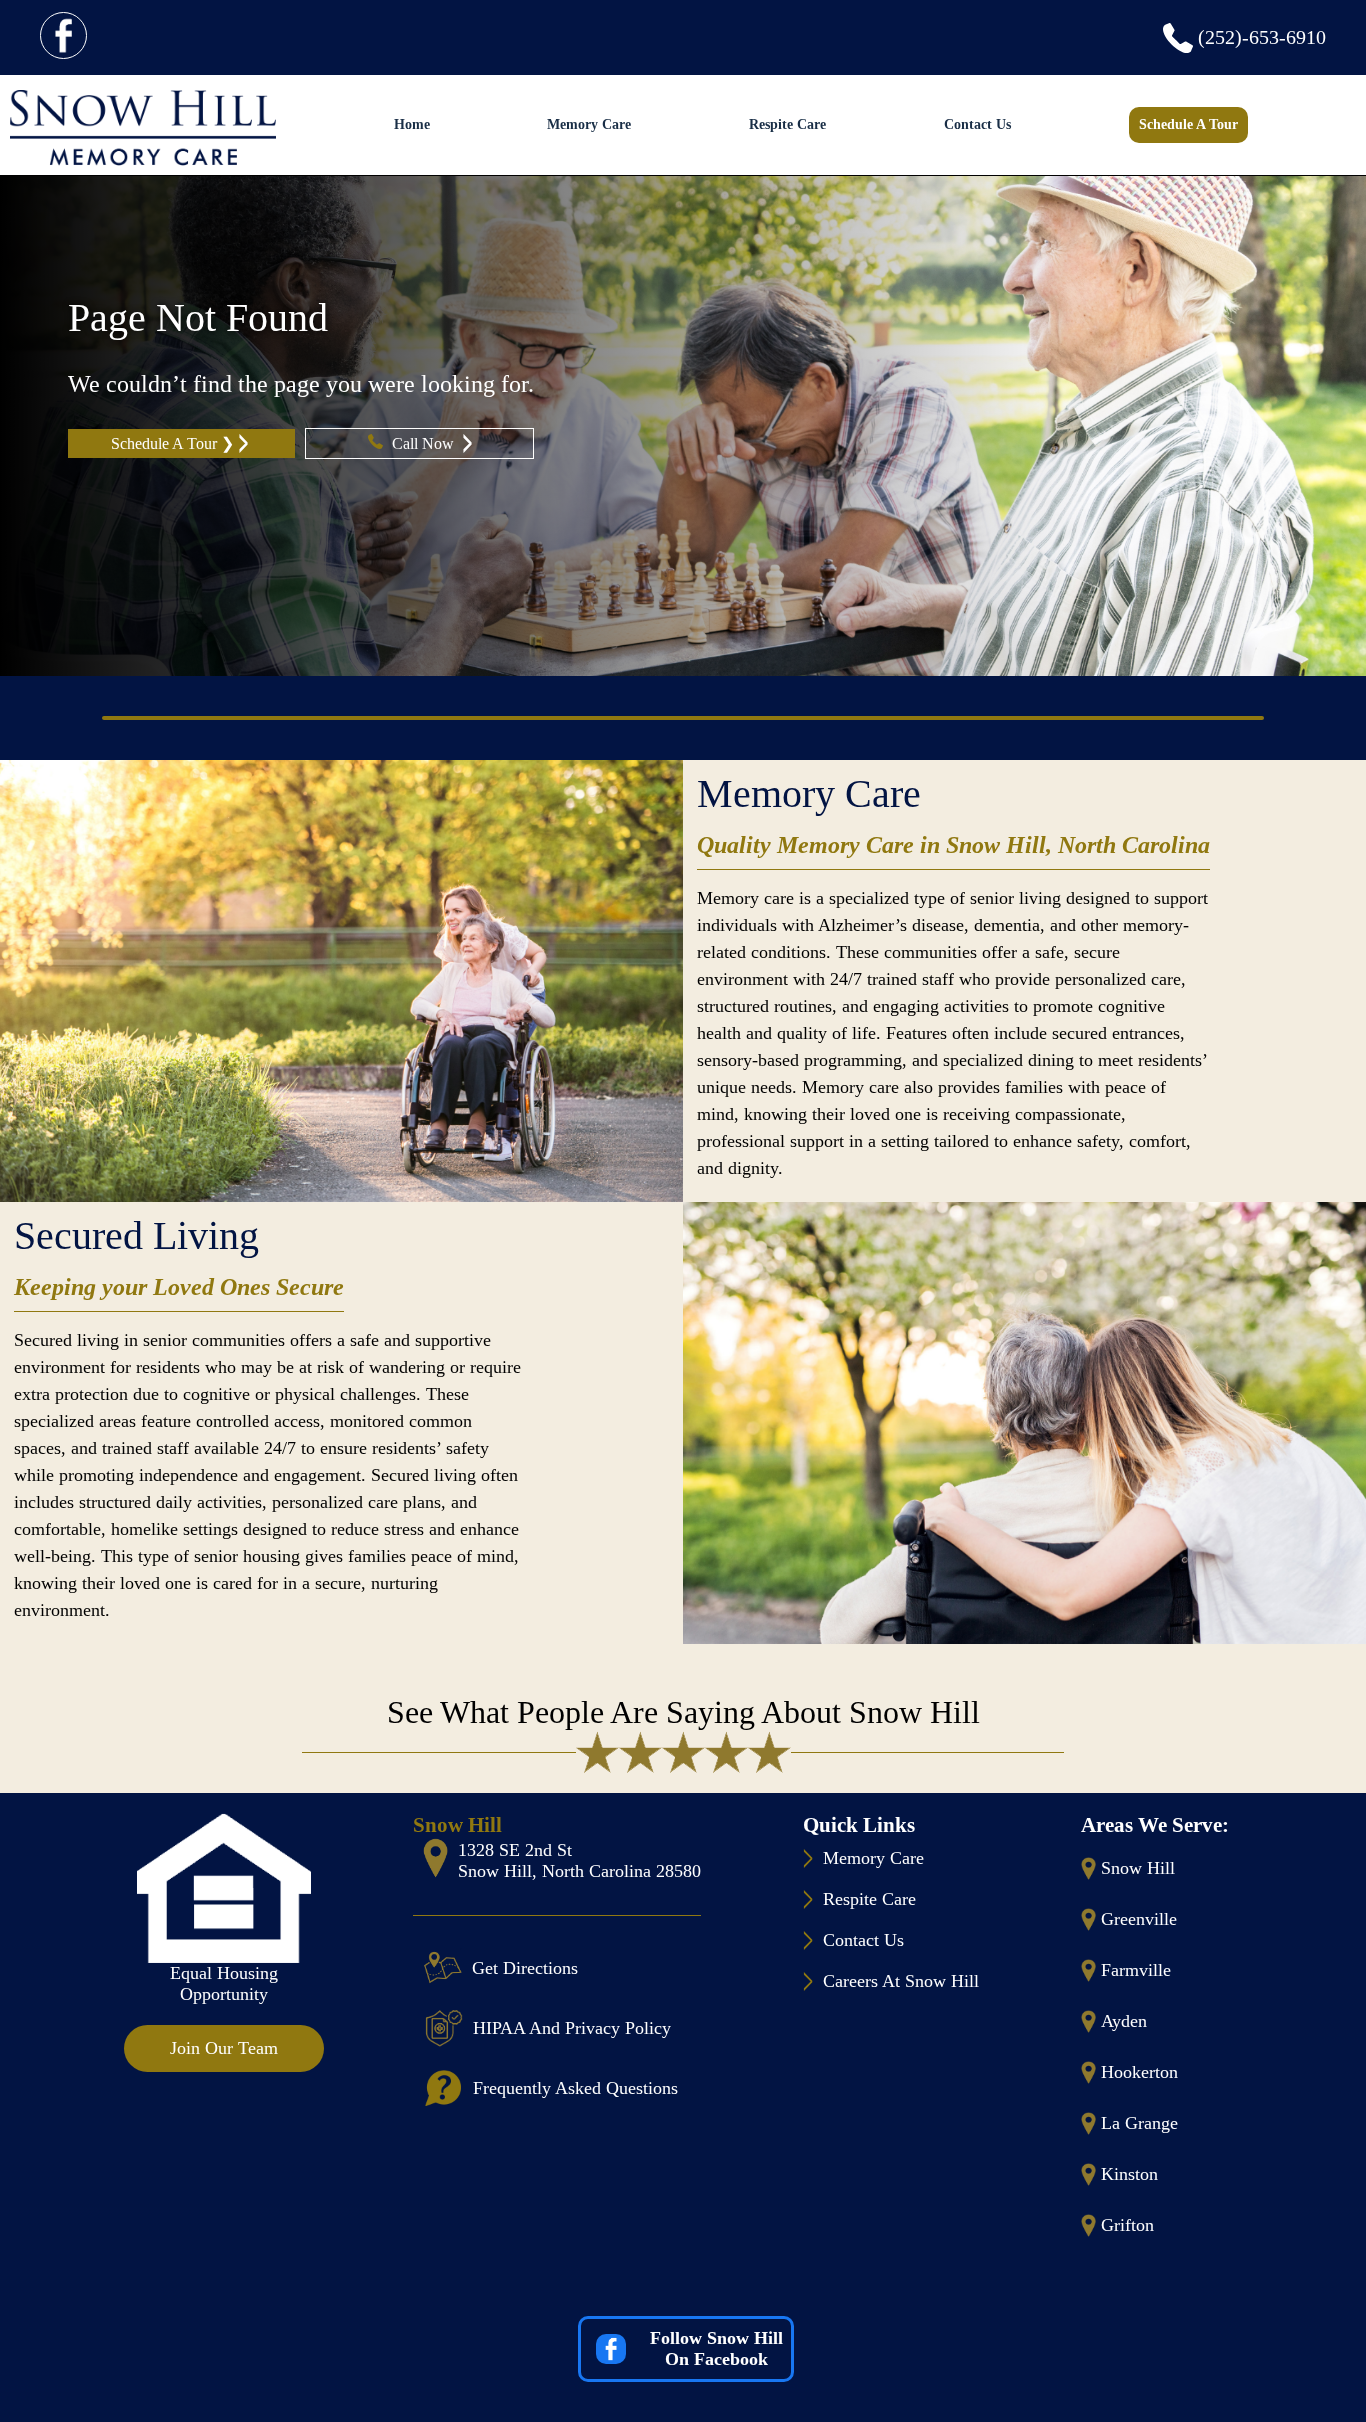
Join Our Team (224, 2048)
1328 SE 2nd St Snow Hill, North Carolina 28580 (579, 1860)
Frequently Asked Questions (575, 2088)
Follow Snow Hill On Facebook (716, 2348)
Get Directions (525, 1968)
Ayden (1124, 2021)
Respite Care (787, 124)
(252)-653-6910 (1262, 37)
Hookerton (1139, 2072)
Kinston (1129, 2174)
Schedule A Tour (1188, 124)
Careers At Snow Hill (901, 1981)
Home (412, 124)
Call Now (425, 443)
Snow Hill (1138, 1868)
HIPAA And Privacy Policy (572, 2028)
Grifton (1127, 2225)
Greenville (1139, 1919)
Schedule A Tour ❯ (172, 443)
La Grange (1139, 2123)
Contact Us (977, 124)
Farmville (1136, 1970)
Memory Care (589, 124)
